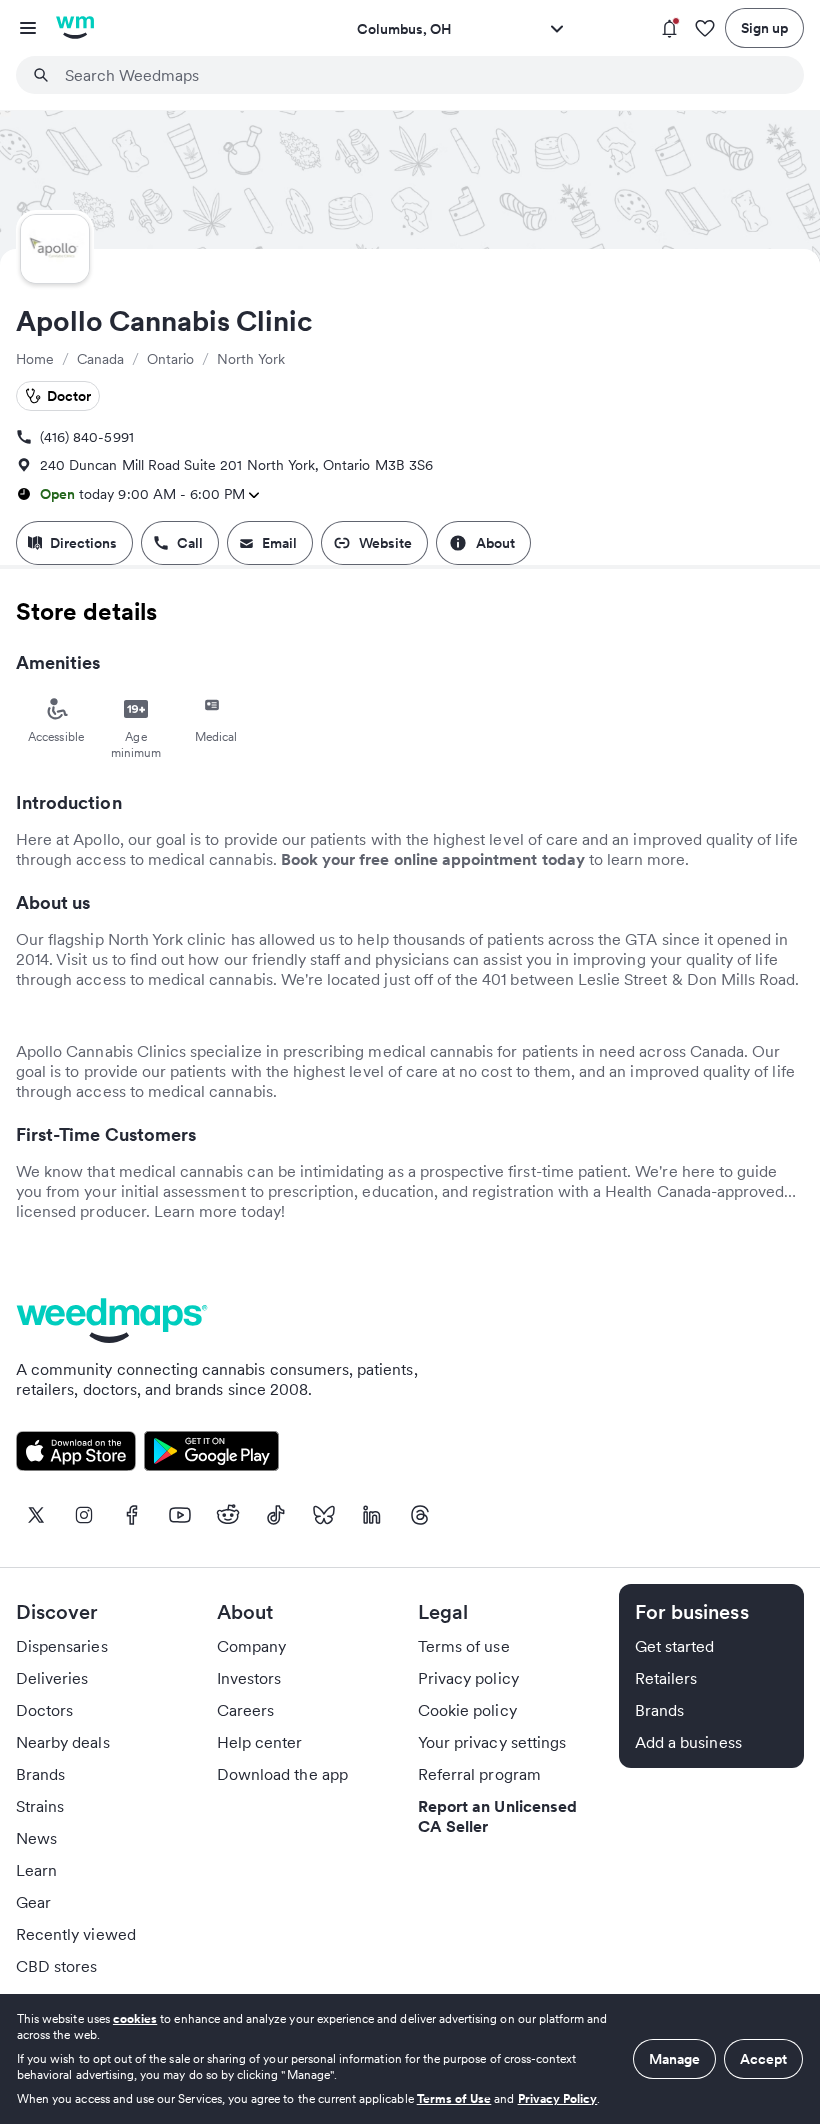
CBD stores (57, 1966)
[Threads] (420, 1515)
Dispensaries (62, 1646)
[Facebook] (132, 1515)
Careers (245, 1710)
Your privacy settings (492, 1742)
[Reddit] (228, 1515)
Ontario (170, 359)
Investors (249, 1678)
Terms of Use (454, 2098)
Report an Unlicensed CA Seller (497, 1816)
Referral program (479, 1774)
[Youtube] (180, 1515)
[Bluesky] (324, 1515)
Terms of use (464, 1646)
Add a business (688, 1742)
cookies (135, 2018)
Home (35, 359)
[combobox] (422, 75)
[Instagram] (84, 1515)
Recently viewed (76, 1934)
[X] (36, 1515)
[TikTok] (276, 1515)
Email (279, 543)
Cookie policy (467, 1710)
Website (385, 543)
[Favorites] (705, 28)
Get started (675, 1646)
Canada (100, 359)
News (36, 1838)
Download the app (282, 1774)
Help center (260, 1742)
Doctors (44, 1710)
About (495, 543)
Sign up (764, 28)
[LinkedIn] (372, 1515)
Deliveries (52, 1678)
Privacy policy (468, 1678)
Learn (36, 1870)
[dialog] (410, 2059)
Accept (763, 2059)
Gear (33, 1902)
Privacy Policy (558, 2098)
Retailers (666, 1678)
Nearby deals (63, 1742)
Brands (40, 1774)
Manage (674, 2059)
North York (251, 359)
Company (251, 1646)
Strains (40, 1806)
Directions (83, 543)
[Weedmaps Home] (75, 28)
